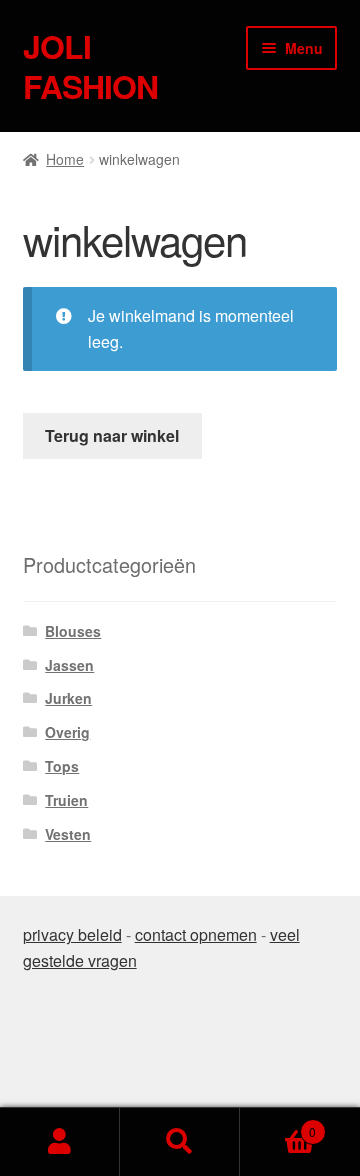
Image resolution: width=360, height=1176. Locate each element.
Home (65, 159)
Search (180, 1142)
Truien (66, 800)
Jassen (69, 665)
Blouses (73, 631)
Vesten (68, 834)
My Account (60, 1142)
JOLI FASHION (90, 66)
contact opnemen (196, 934)
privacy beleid (72, 934)
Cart (278, 1124)
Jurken (68, 698)
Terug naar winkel (112, 435)
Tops (62, 766)
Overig (67, 732)
